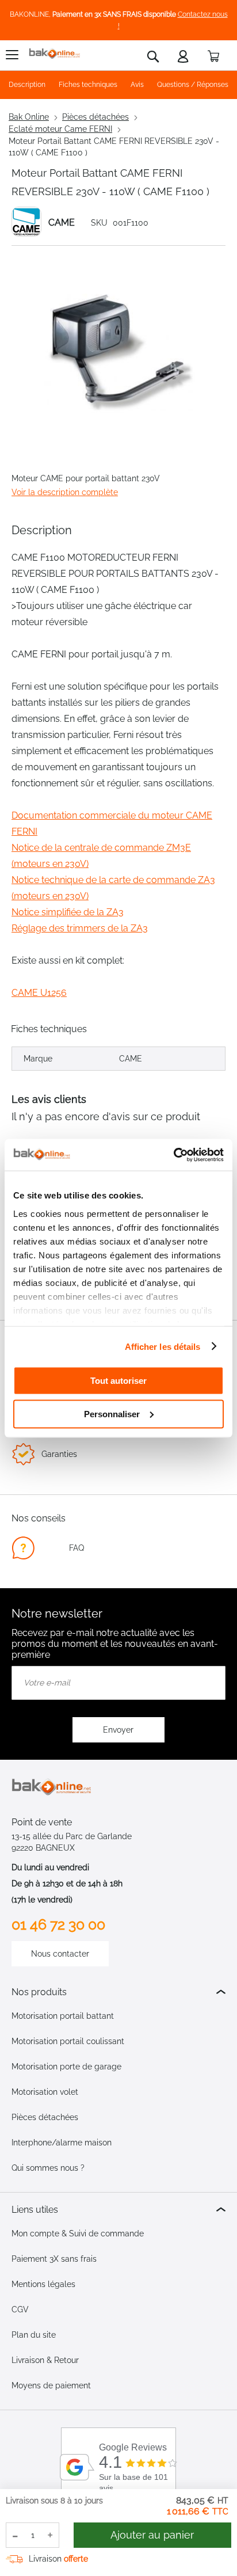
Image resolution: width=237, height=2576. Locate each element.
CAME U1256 (39, 993)
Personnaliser (112, 1413)
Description (27, 85)
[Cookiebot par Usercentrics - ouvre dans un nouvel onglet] (173, 1155)
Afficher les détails (163, 1346)
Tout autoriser (118, 1381)
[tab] (118, 1992)
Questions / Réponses (193, 85)
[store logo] (55, 54)
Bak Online (29, 117)
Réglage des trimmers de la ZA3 (80, 928)
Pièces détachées (95, 117)
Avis (137, 85)
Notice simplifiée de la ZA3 (68, 912)
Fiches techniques (88, 85)
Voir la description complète (65, 492)
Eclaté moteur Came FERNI (60, 129)
